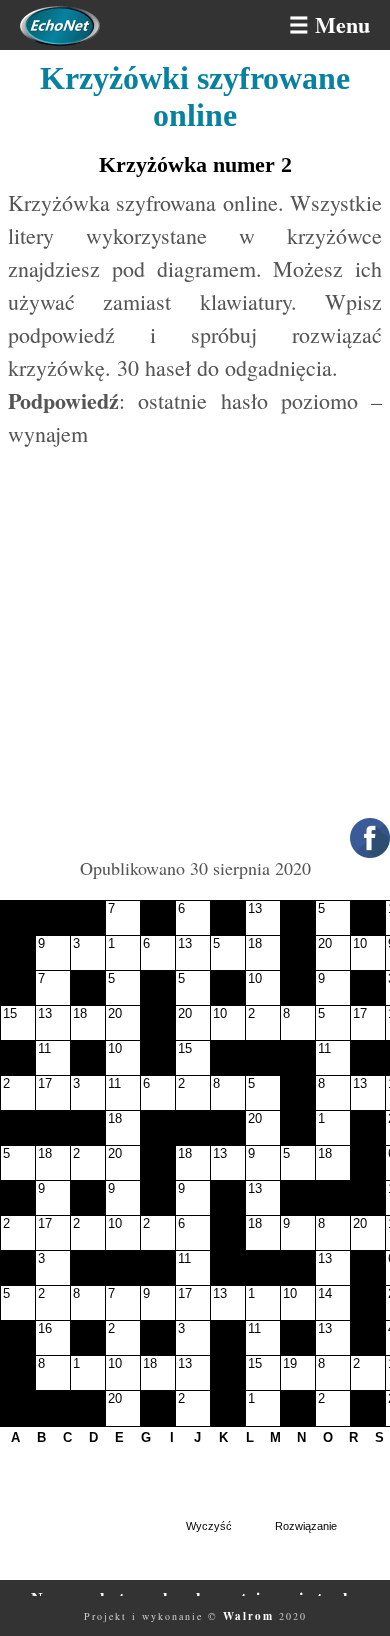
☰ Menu (329, 24)
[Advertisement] (195, 653)
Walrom (248, 1616)
